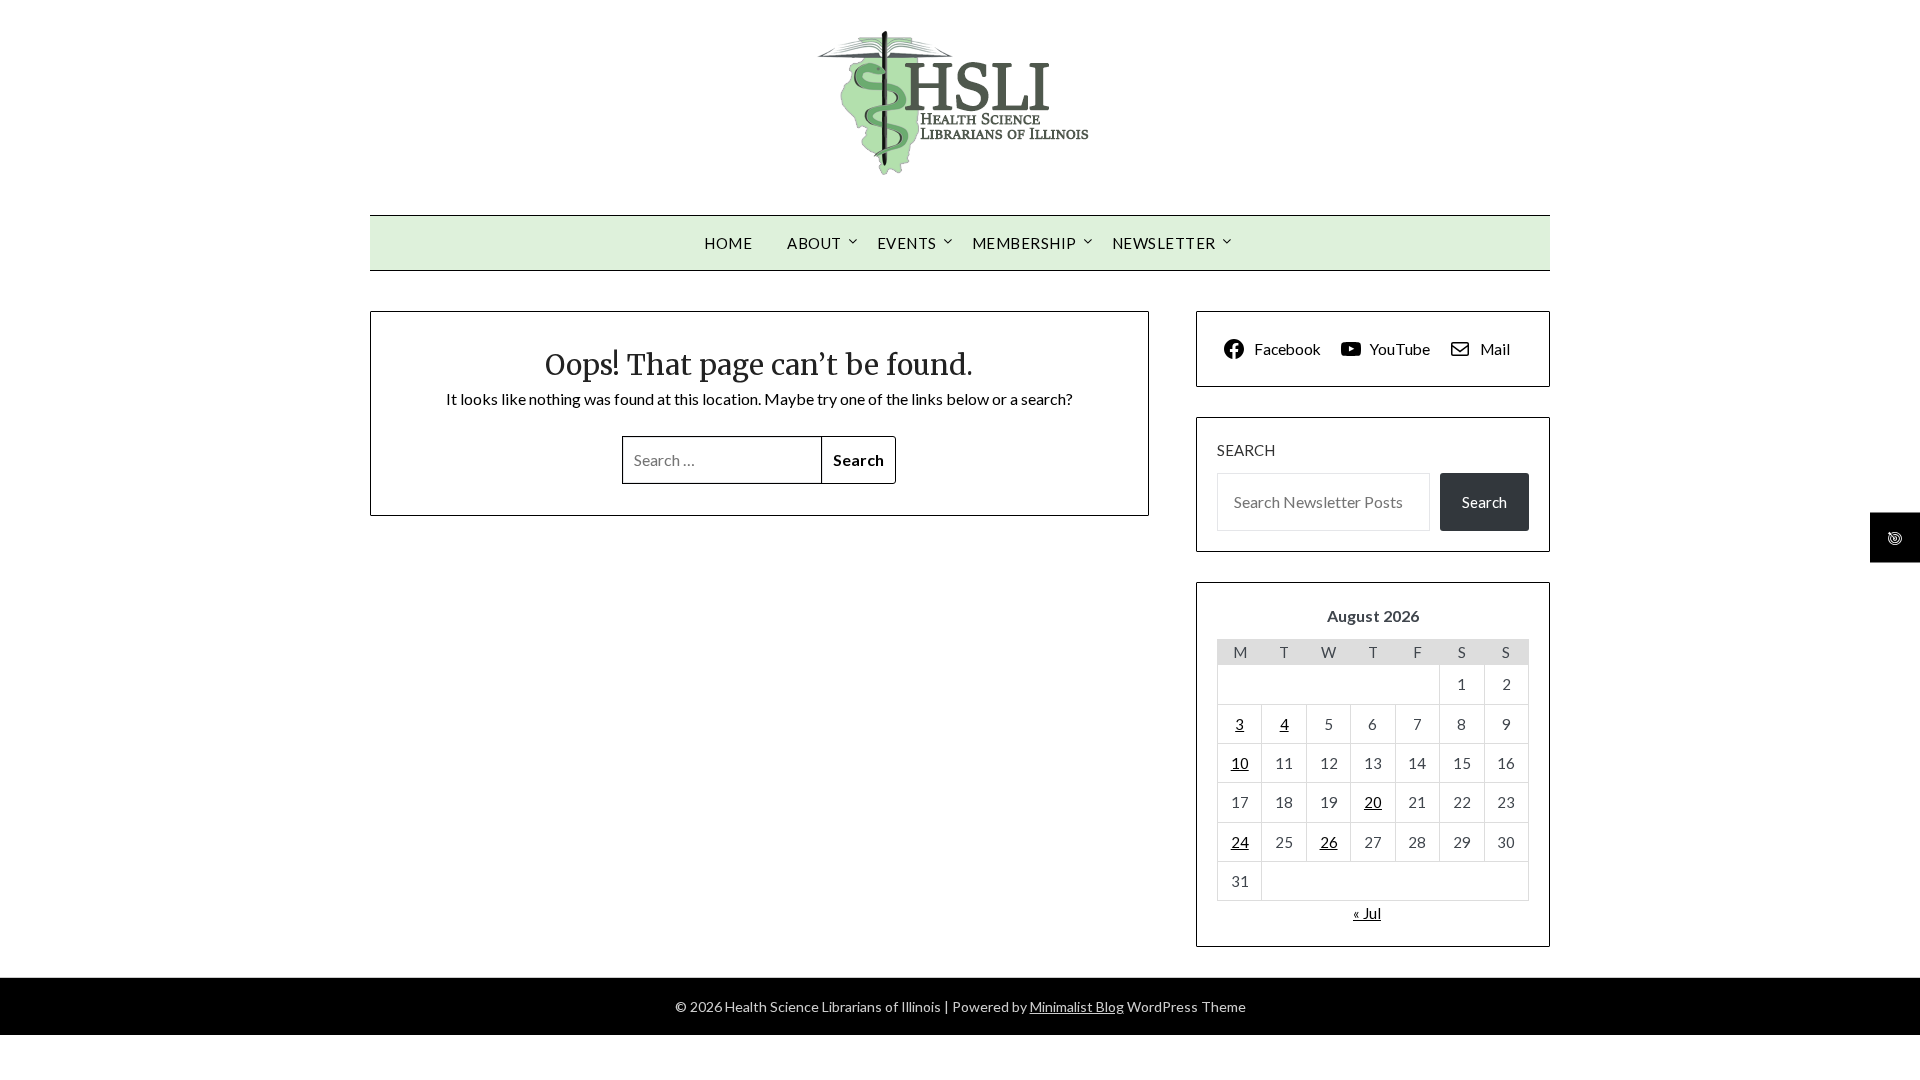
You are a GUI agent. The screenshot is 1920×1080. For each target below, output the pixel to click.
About (814, 243)
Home (728, 243)
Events (907, 243)
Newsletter (1164, 243)
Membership (1024, 243)
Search (1246, 450)
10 (1240, 763)
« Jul (1367, 913)
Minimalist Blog (1077, 1006)
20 (1373, 802)
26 (1329, 842)
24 (1240, 842)
